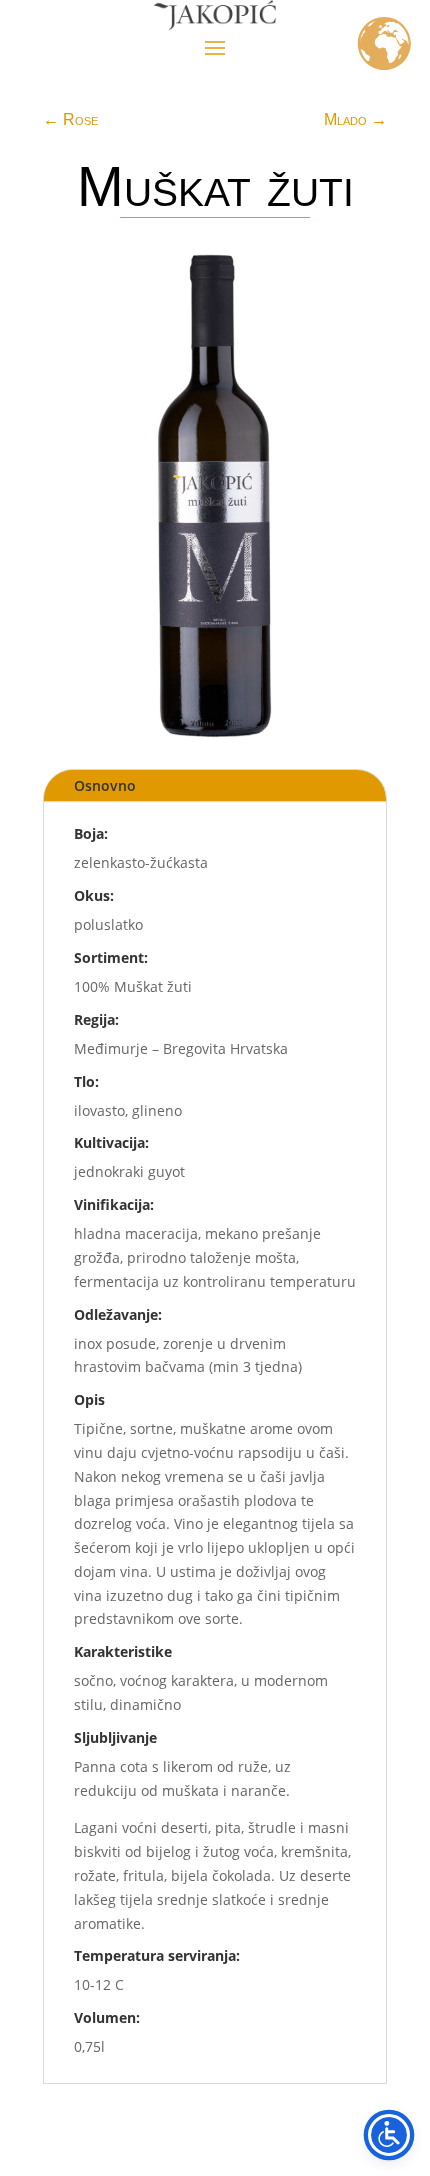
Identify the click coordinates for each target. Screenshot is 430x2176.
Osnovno (105, 785)
